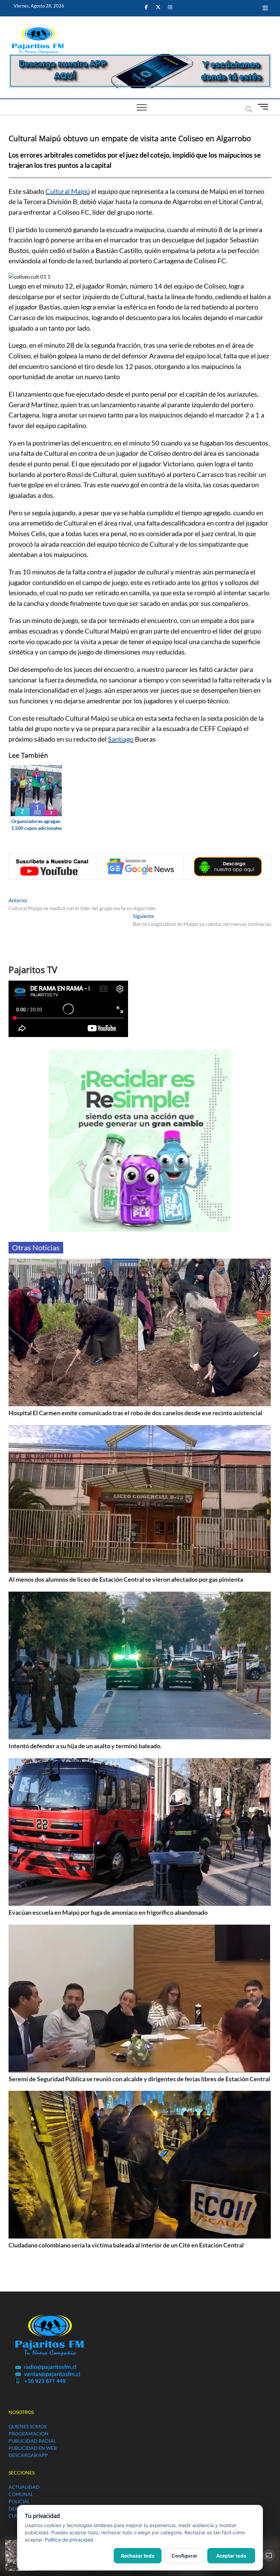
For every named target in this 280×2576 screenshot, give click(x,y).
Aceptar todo (231, 2556)
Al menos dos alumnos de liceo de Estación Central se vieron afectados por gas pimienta (126, 1579)
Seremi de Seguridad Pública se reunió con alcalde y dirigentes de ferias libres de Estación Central (139, 2079)
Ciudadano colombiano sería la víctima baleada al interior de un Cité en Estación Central (126, 2245)
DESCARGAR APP (28, 2455)
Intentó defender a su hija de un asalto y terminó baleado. (85, 1746)
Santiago (121, 739)
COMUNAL (21, 2494)
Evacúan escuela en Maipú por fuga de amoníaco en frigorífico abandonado (108, 1912)
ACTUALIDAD (24, 2487)
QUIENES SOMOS (27, 2426)
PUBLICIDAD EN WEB (33, 2448)
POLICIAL (19, 2501)
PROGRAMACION (29, 2434)
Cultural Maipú (68, 191)
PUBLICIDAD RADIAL (32, 2441)
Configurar (184, 2556)
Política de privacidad (69, 2540)
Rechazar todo (138, 2556)
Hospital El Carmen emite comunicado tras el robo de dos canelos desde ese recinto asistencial (135, 1413)
